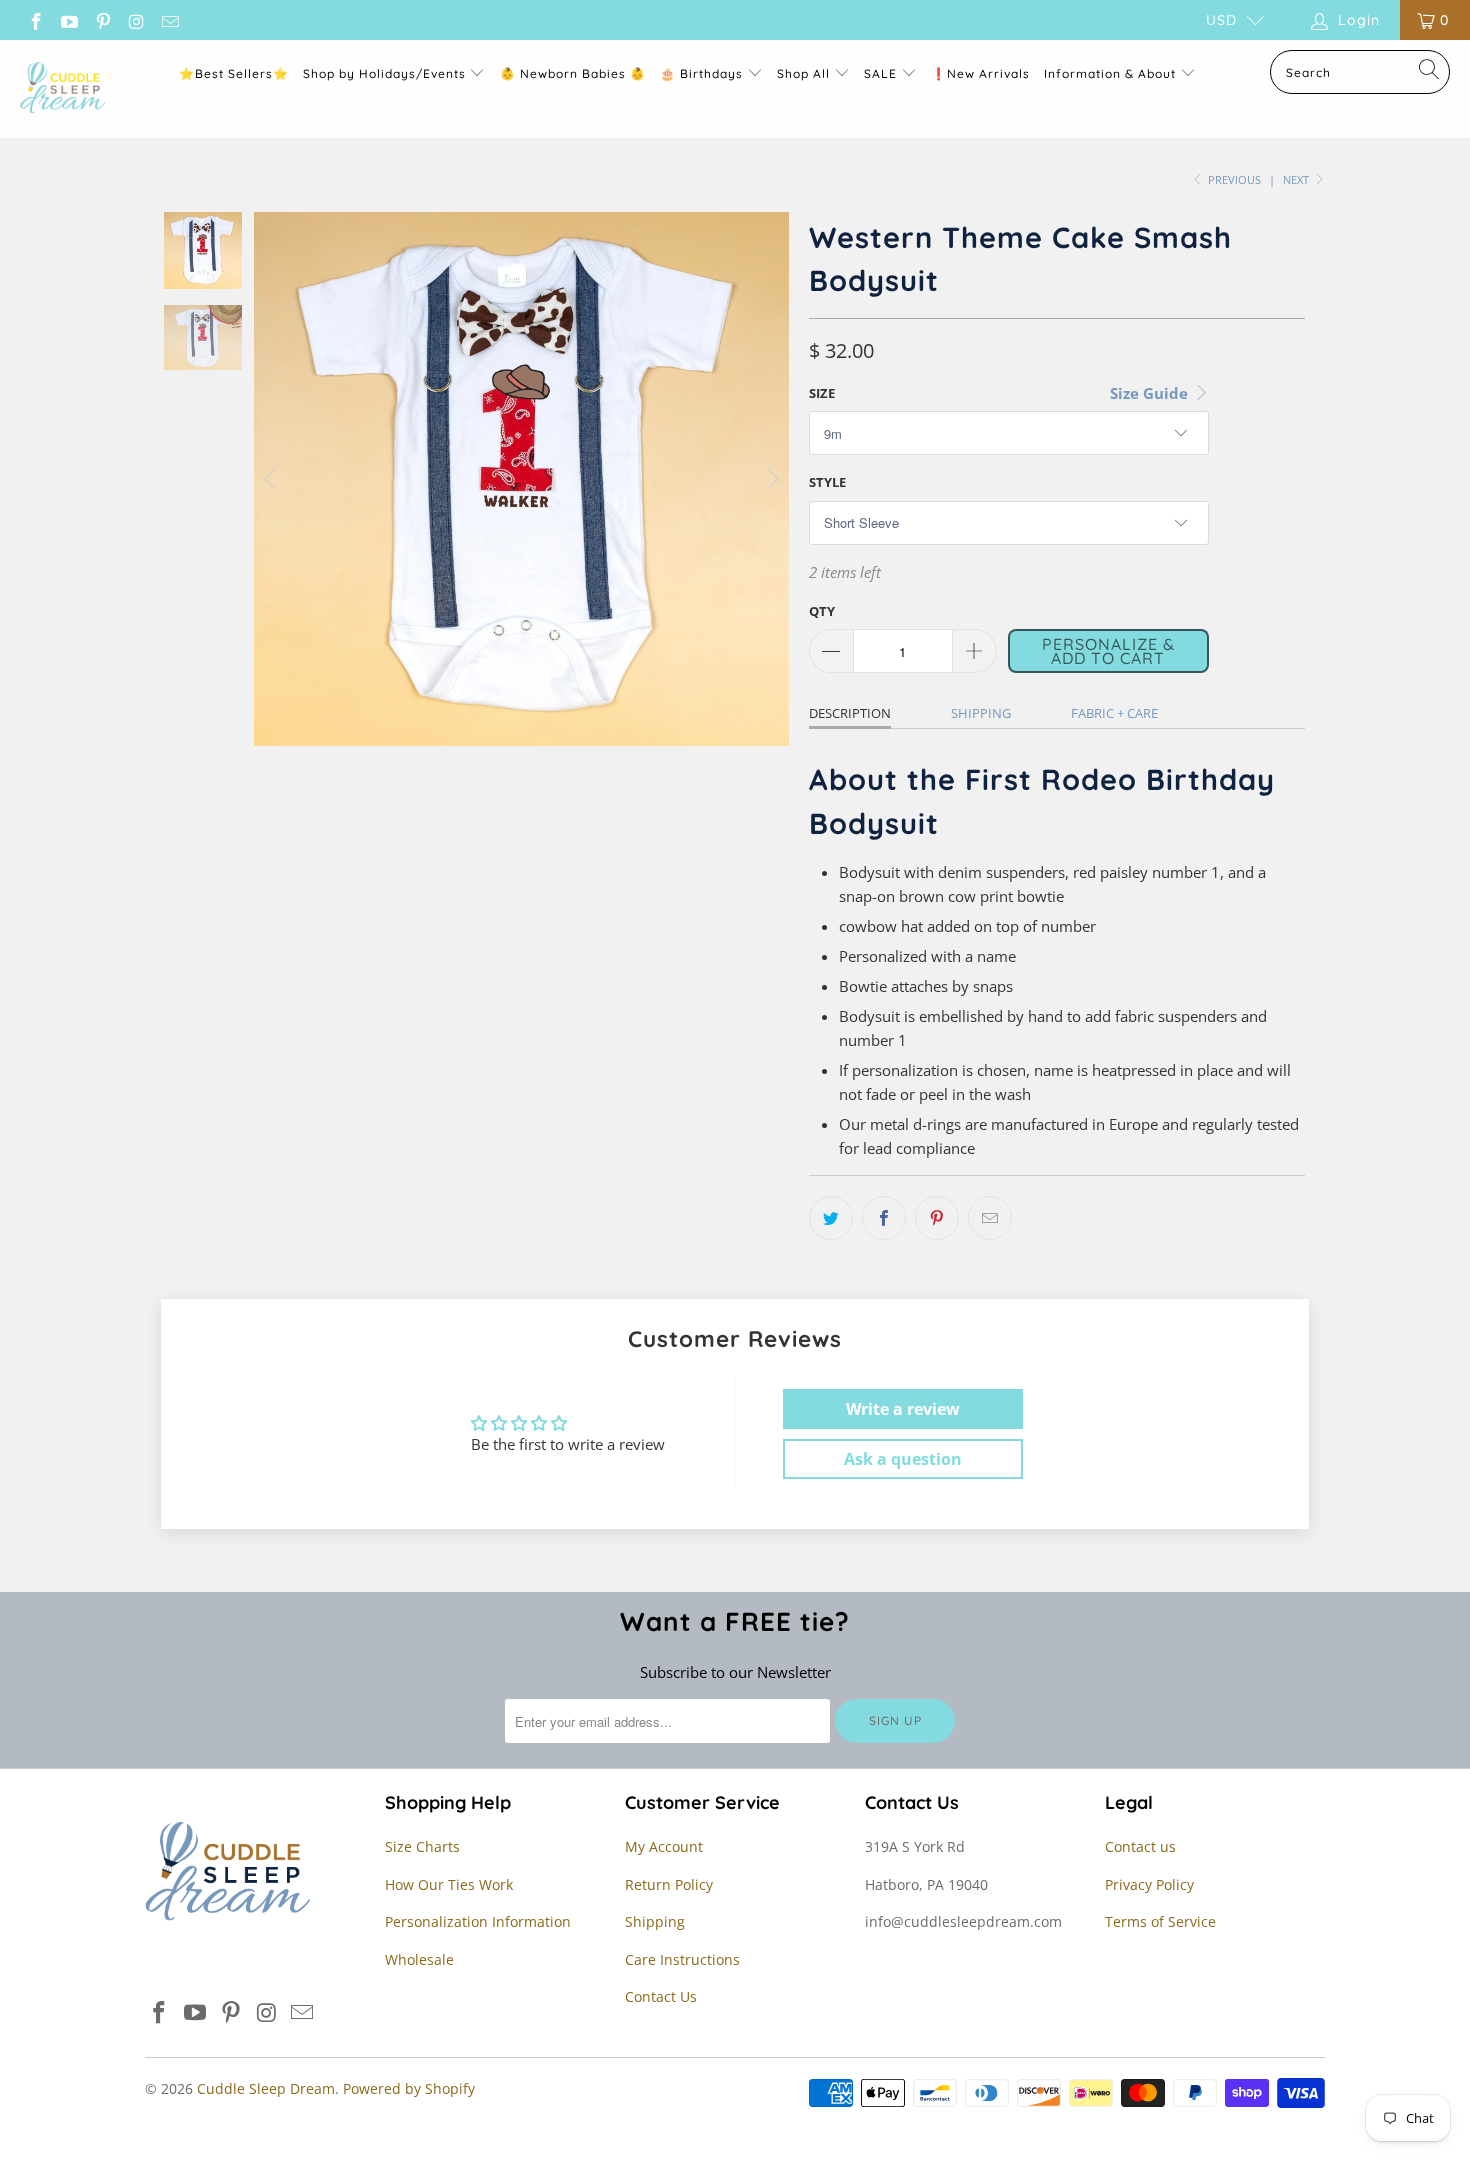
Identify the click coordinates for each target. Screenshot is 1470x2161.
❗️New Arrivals (980, 73)
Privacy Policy (1149, 1884)
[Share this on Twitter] (831, 1218)
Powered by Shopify (409, 2088)
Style (827, 482)
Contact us (1140, 1846)
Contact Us (661, 1996)
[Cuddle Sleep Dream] (62, 89)
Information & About (1110, 73)
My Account (664, 1846)
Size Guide (1151, 393)
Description (850, 713)
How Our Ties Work (449, 1884)
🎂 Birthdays (703, 73)
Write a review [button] (903, 1409)
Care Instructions (682, 1959)
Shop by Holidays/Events (384, 73)
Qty (822, 611)
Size (822, 393)
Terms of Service (1160, 1921)
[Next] (770, 479)
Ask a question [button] (903, 1459)
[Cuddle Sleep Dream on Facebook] (35, 19)
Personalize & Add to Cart (1108, 651)
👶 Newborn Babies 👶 (573, 73)
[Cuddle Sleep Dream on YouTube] (69, 19)
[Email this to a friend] (990, 1218)
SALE (882, 73)
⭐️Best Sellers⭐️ (234, 73)
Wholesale (419, 1959)
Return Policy (669, 1884)
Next (1297, 179)
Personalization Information (478, 1921)
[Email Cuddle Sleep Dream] (169, 19)
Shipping (981, 713)
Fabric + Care (1114, 713)
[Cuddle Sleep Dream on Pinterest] (102, 19)
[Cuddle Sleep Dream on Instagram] (136, 19)
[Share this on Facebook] (884, 1218)
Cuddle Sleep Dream (266, 2088)
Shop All (803, 73)
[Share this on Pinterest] (937, 1218)
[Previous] (273, 479)
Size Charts (422, 1846)
